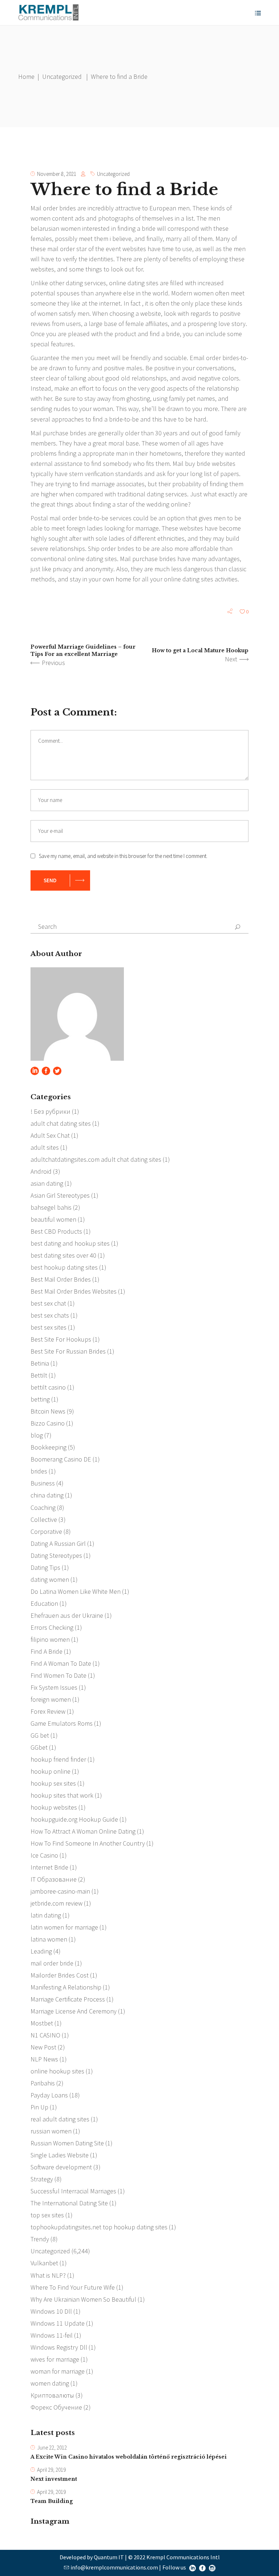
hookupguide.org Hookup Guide (74, 1819)
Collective (44, 1519)
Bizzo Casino (48, 1423)
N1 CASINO (45, 2035)
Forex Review (48, 1711)
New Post (43, 2047)
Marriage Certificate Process (68, 1999)
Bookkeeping (48, 1447)
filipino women (50, 1639)
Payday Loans (49, 2095)
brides (39, 1471)
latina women (49, 1939)
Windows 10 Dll (51, 2311)
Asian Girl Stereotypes (60, 1195)
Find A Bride (46, 1651)
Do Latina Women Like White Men (76, 1591)
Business (43, 1483)
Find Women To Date (58, 1675)
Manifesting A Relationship (66, 1987)
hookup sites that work (62, 1795)
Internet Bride (49, 1867)
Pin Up (39, 2107)
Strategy (42, 2179)
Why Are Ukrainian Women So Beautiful (83, 2299)
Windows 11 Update (58, 2323)
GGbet (39, 1747)
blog (37, 1435)
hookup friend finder (58, 1759)
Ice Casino (44, 1855)
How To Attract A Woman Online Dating (83, 1831)
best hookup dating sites (64, 1267)
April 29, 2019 (51, 2470)
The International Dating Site (69, 2203)
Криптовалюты (52, 2395)
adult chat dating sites (61, 1123)
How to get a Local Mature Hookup (200, 650)
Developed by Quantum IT (92, 2557)
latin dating (46, 1915)
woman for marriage (58, 2371)
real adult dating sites (60, 2119)
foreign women (51, 1699)
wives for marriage (55, 2359)
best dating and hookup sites (70, 1243)
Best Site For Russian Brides (68, 1351)
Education (44, 1603)
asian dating (47, 1183)
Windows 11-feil (52, 2335)
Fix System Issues (54, 1687)
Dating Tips (45, 1567)
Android (41, 1171)
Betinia (40, 1363)
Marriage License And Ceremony (74, 2011)
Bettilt (39, 1375)
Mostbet (42, 2023)
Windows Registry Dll (59, 2347)
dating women (50, 1579)
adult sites (45, 1147)
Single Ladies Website (60, 2155)
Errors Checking (52, 1627)
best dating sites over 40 (63, 1255)
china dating (47, 1495)
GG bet (40, 1735)
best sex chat (48, 1303)
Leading (41, 1951)
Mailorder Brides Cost (60, 1975)
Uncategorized (62, 76)
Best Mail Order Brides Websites (74, 1291)
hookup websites (54, 1807)
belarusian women (56, 228)
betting (40, 1399)
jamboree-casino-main (60, 1891)
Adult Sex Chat (50, 1135)
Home (26, 76)
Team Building (52, 2501)
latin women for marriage (64, 1927)
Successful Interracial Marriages (73, 2191)
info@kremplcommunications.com (114, 2567)
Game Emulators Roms (62, 1723)
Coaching (43, 1507)
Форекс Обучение (56, 2407)
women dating (50, 2383)
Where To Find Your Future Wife (73, 2287)
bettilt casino (48, 1387)
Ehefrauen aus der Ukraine (67, 1615)
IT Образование (54, 1879)
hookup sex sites (53, 1783)
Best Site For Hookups (61, 1339)
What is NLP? (48, 2275)
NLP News (44, 2059)
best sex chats (50, 1315)
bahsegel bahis (51, 1207)
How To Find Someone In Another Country (88, 1843)
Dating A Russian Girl (58, 1543)
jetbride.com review (56, 1903)
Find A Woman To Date (61, 1663)
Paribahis (43, 2083)
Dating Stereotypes (56, 1555)
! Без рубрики (50, 1111)
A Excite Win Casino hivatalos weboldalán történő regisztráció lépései (129, 2457)
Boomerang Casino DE (61, 1459)
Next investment (54, 2479)
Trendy (40, 2239)
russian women (51, 2131)
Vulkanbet (44, 2263)
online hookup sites (57, 2071)
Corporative (46, 1531)
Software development (61, 2167)
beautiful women (53, 1219)
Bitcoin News (48, 1411)
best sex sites (48, 1327)
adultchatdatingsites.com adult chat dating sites (96, 1159)
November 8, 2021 (57, 174)
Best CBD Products (56, 1231)
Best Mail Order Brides (61, 1279)
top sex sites (47, 2215)
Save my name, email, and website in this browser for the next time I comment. (123, 856)
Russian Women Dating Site (67, 2143)
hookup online (50, 1771)
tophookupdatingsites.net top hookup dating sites (99, 2227)
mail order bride (52, 1963)
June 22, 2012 (52, 2448)
